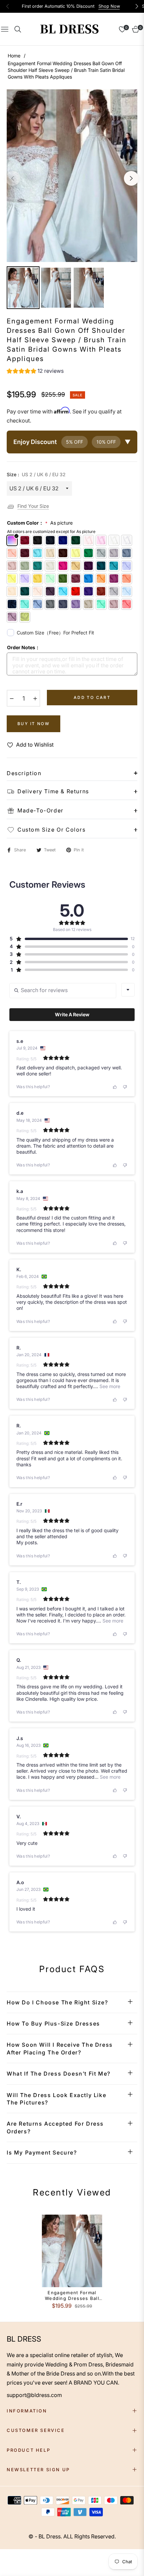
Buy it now (33, 724)
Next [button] (131, 178)
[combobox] (128, 990)
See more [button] (109, 1386)
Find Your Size (33, 506)
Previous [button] (13, 178)
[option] (72, 175)
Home (14, 56)
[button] (35, 372)
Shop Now (109, 6)
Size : (36, 474)
